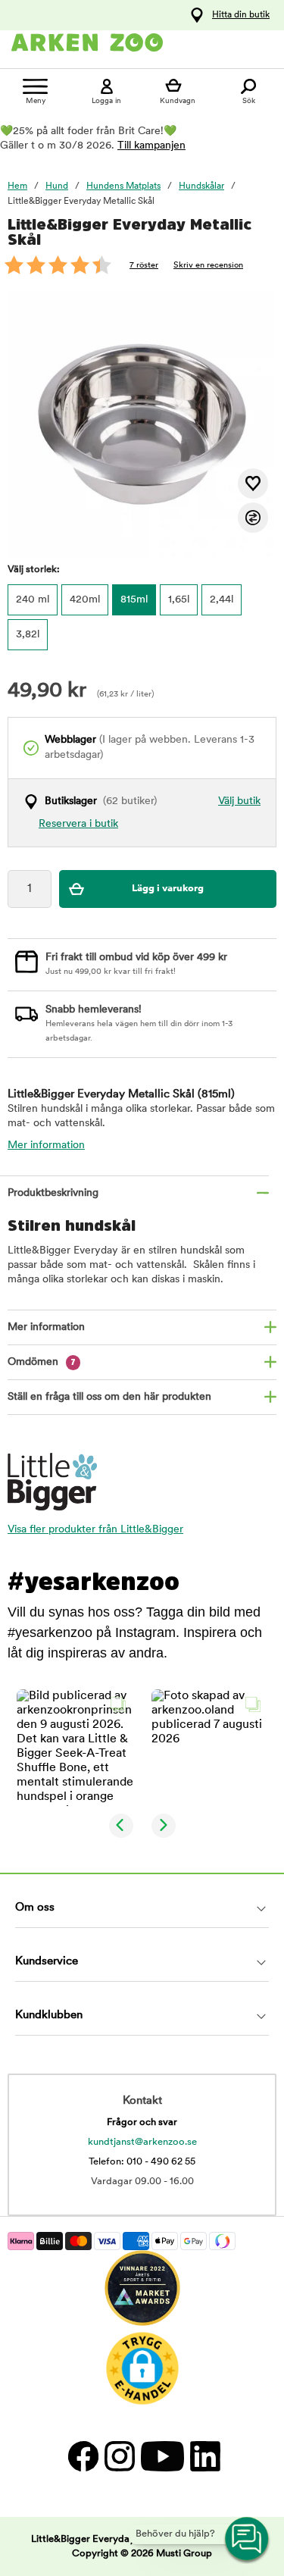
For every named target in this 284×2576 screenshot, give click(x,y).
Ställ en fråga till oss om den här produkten (109, 1397)
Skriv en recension (208, 266)
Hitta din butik (241, 15)
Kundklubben (49, 2016)
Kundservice (47, 1962)
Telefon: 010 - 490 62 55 (142, 2162)
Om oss (35, 1908)
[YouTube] (162, 2456)
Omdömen (42, 1362)
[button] (75, 1748)
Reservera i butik (78, 824)
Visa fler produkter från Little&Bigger (95, 1530)
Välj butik (239, 801)
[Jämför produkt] (253, 518)
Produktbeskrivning (53, 1193)
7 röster (144, 266)
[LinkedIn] (203, 2456)
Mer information (46, 1146)
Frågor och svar (142, 2122)
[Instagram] (119, 2456)
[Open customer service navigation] (248, 2540)
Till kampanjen (151, 146)
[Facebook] (83, 2456)
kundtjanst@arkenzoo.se (142, 2142)
